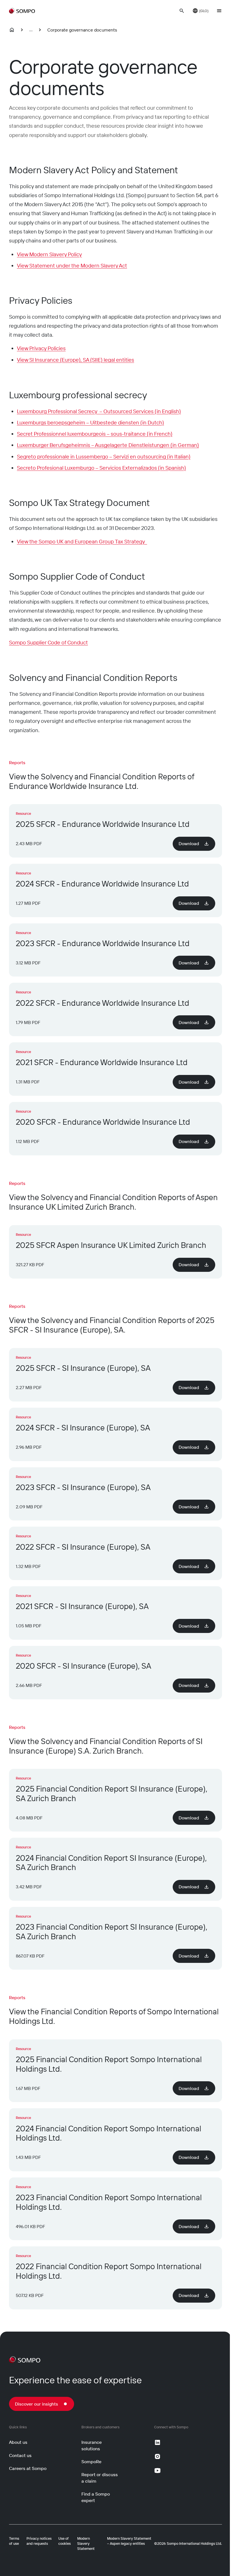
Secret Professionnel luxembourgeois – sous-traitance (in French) (95, 434)
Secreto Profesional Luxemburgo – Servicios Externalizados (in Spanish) (101, 468)
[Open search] (182, 11)
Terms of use (14, 2541)
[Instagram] (157, 2456)
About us (18, 2442)
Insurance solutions (92, 2445)
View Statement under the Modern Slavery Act (72, 266)
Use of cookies (65, 2541)
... (31, 30)
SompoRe (91, 2462)
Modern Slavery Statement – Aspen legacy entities (129, 2541)
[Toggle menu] (219, 11)
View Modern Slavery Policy (49, 254)
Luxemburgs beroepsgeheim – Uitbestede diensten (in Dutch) (90, 422)
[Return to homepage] (22, 11)
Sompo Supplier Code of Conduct (48, 642)
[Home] (12, 30)
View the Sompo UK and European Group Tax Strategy (82, 541)
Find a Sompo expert (96, 2497)
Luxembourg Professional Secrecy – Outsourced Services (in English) (99, 411)
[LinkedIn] (157, 2442)
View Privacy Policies (41, 348)
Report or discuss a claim (100, 2478)
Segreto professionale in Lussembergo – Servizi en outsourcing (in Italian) (104, 456)
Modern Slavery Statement (86, 2543)
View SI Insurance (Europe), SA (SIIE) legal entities (75, 360)
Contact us (20, 2455)
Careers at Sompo (28, 2468)
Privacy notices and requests (39, 2541)
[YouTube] (157, 2471)
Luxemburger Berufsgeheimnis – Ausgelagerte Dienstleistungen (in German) (108, 445)
